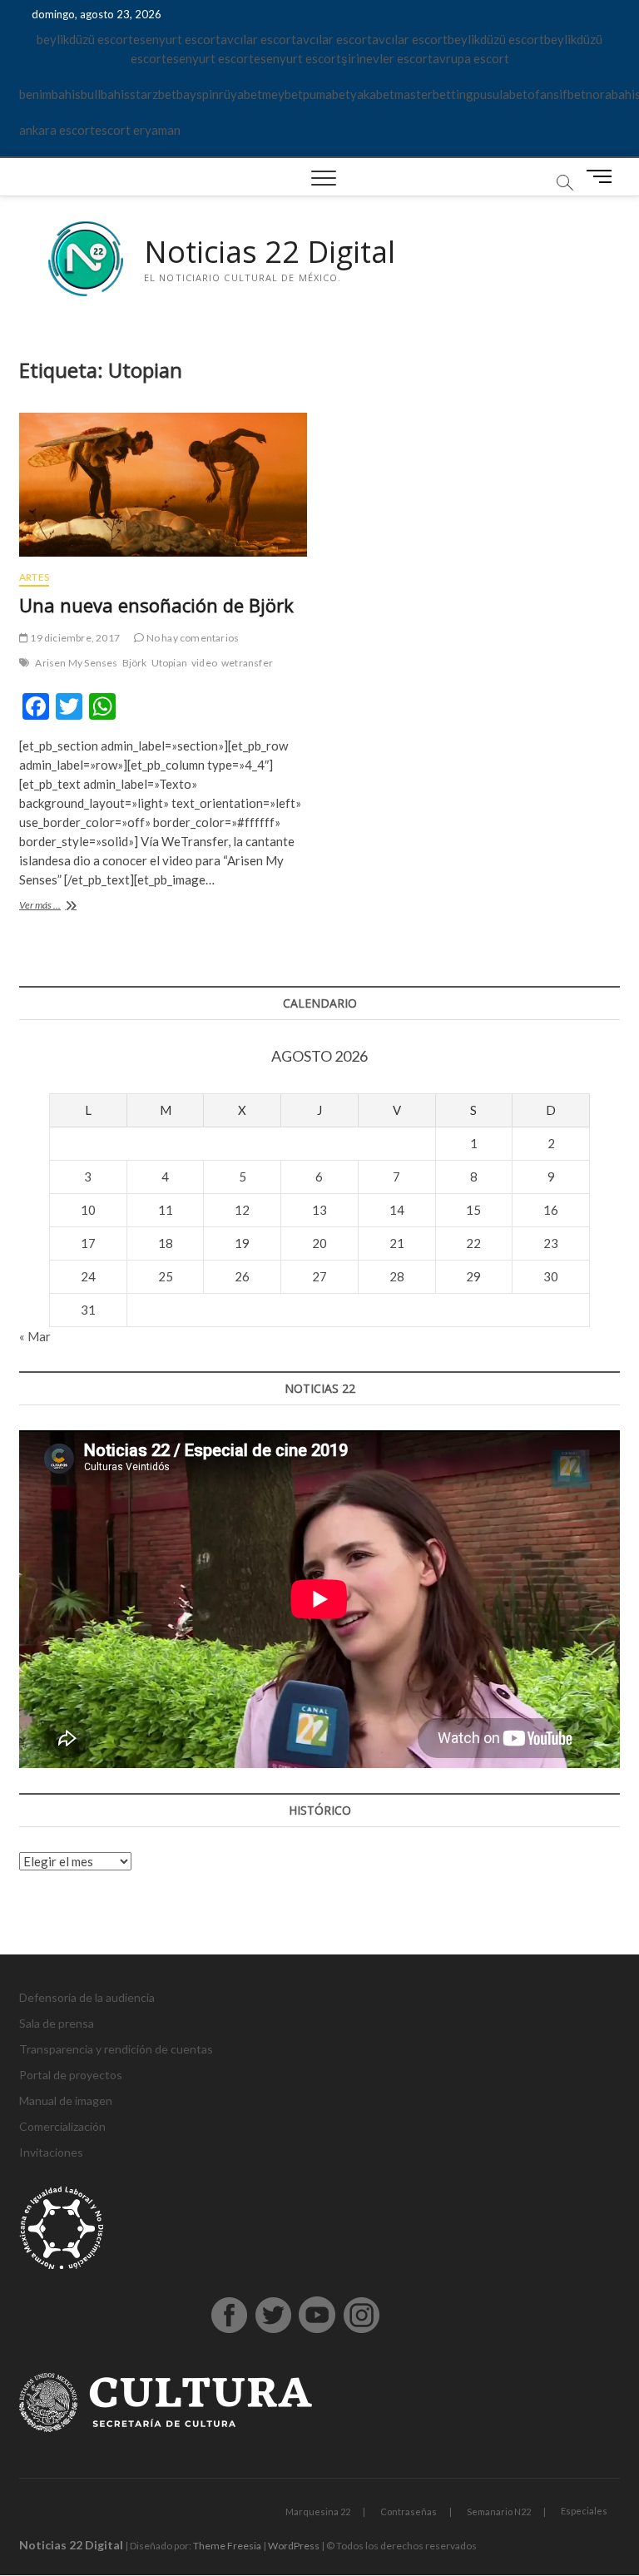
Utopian (169, 663)
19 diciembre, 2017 (74, 638)
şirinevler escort (387, 58)
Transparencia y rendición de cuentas (116, 2049)
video (204, 663)
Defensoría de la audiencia (87, 1997)
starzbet (153, 94)
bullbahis (105, 94)
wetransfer (247, 663)
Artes (34, 577)
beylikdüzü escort (85, 39)
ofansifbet (557, 94)
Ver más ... (62, 907)
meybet (282, 94)
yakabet (372, 94)
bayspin (198, 94)
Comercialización (62, 2126)
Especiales (584, 2511)
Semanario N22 (499, 2512)
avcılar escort (258, 39)
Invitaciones (51, 2152)
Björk (135, 663)
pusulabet (500, 94)
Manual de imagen (66, 2100)
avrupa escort (471, 58)
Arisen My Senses (76, 663)
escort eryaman (138, 130)
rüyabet (240, 94)
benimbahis (50, 94)
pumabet (327, 94)
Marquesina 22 (318, 2512)
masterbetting (434, 94)
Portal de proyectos (71, 2075)
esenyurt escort (177, 39)
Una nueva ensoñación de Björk (156, 605)
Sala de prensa (57, 2023)
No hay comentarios (191, 638)
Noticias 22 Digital (270, 252)
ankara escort (57, 130)
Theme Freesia (227, 2546)
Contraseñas (409, 2512)
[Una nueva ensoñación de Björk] (163, 485)
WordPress (294, 2546)
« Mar (35, 1336)
